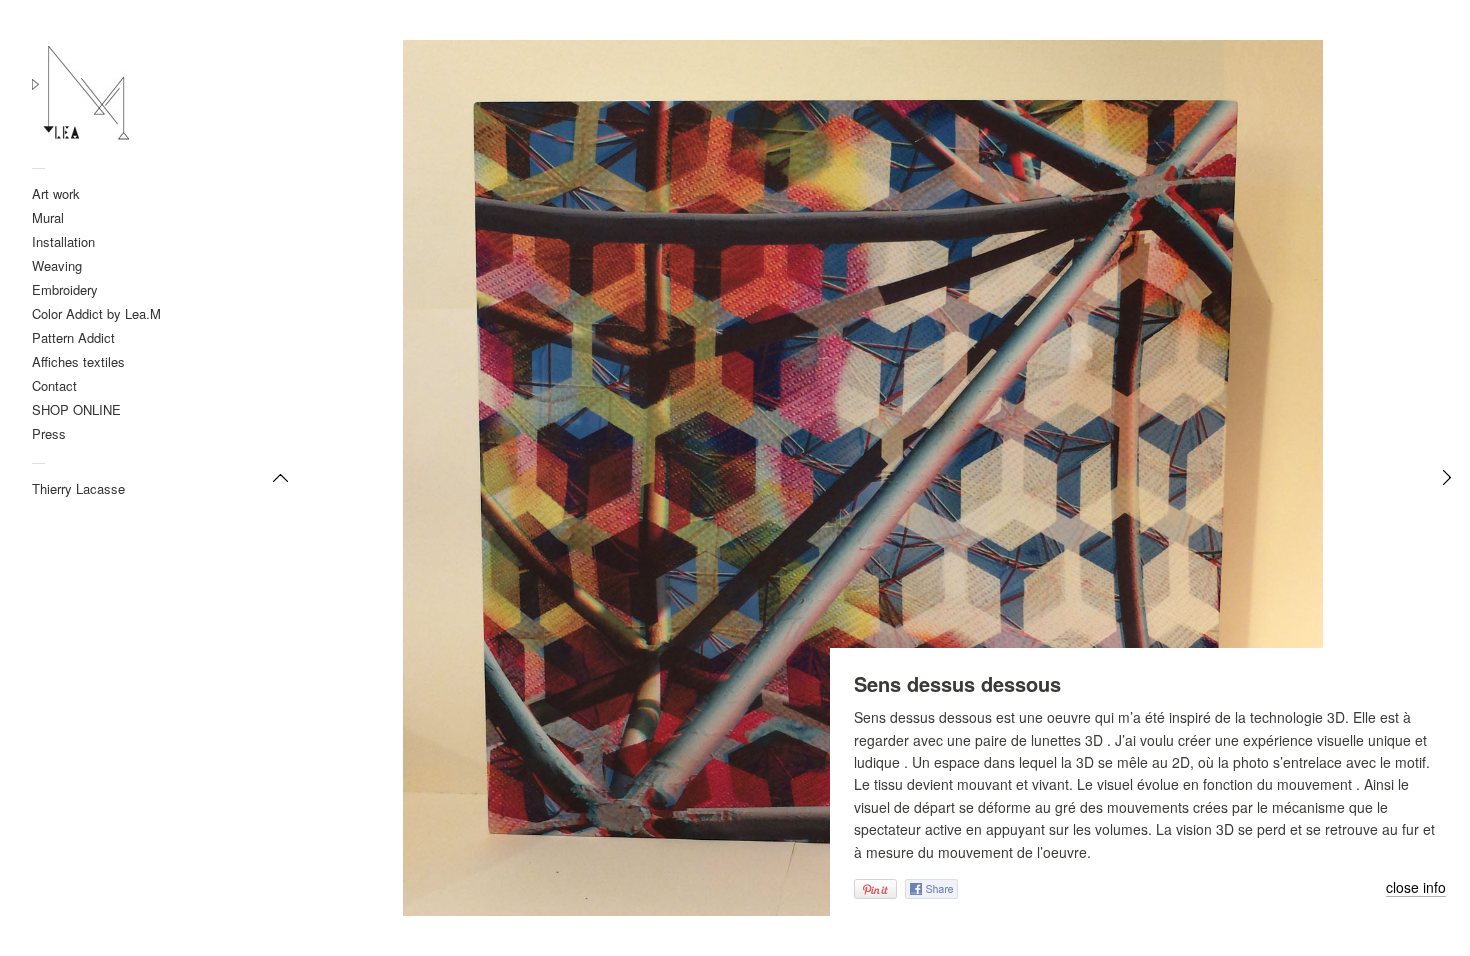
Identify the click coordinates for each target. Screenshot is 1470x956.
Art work (56, 193)
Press (49, 433)
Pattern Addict (73, 337)
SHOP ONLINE (76, 409)
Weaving (57, 265)
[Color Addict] (128, 95)
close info (1416, 888)
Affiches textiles (78, 361)
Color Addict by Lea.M (96, 313)
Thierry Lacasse (78, 488)
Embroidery (65, 289)
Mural (48, 217)
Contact (54, 385)
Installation (63, 241)
